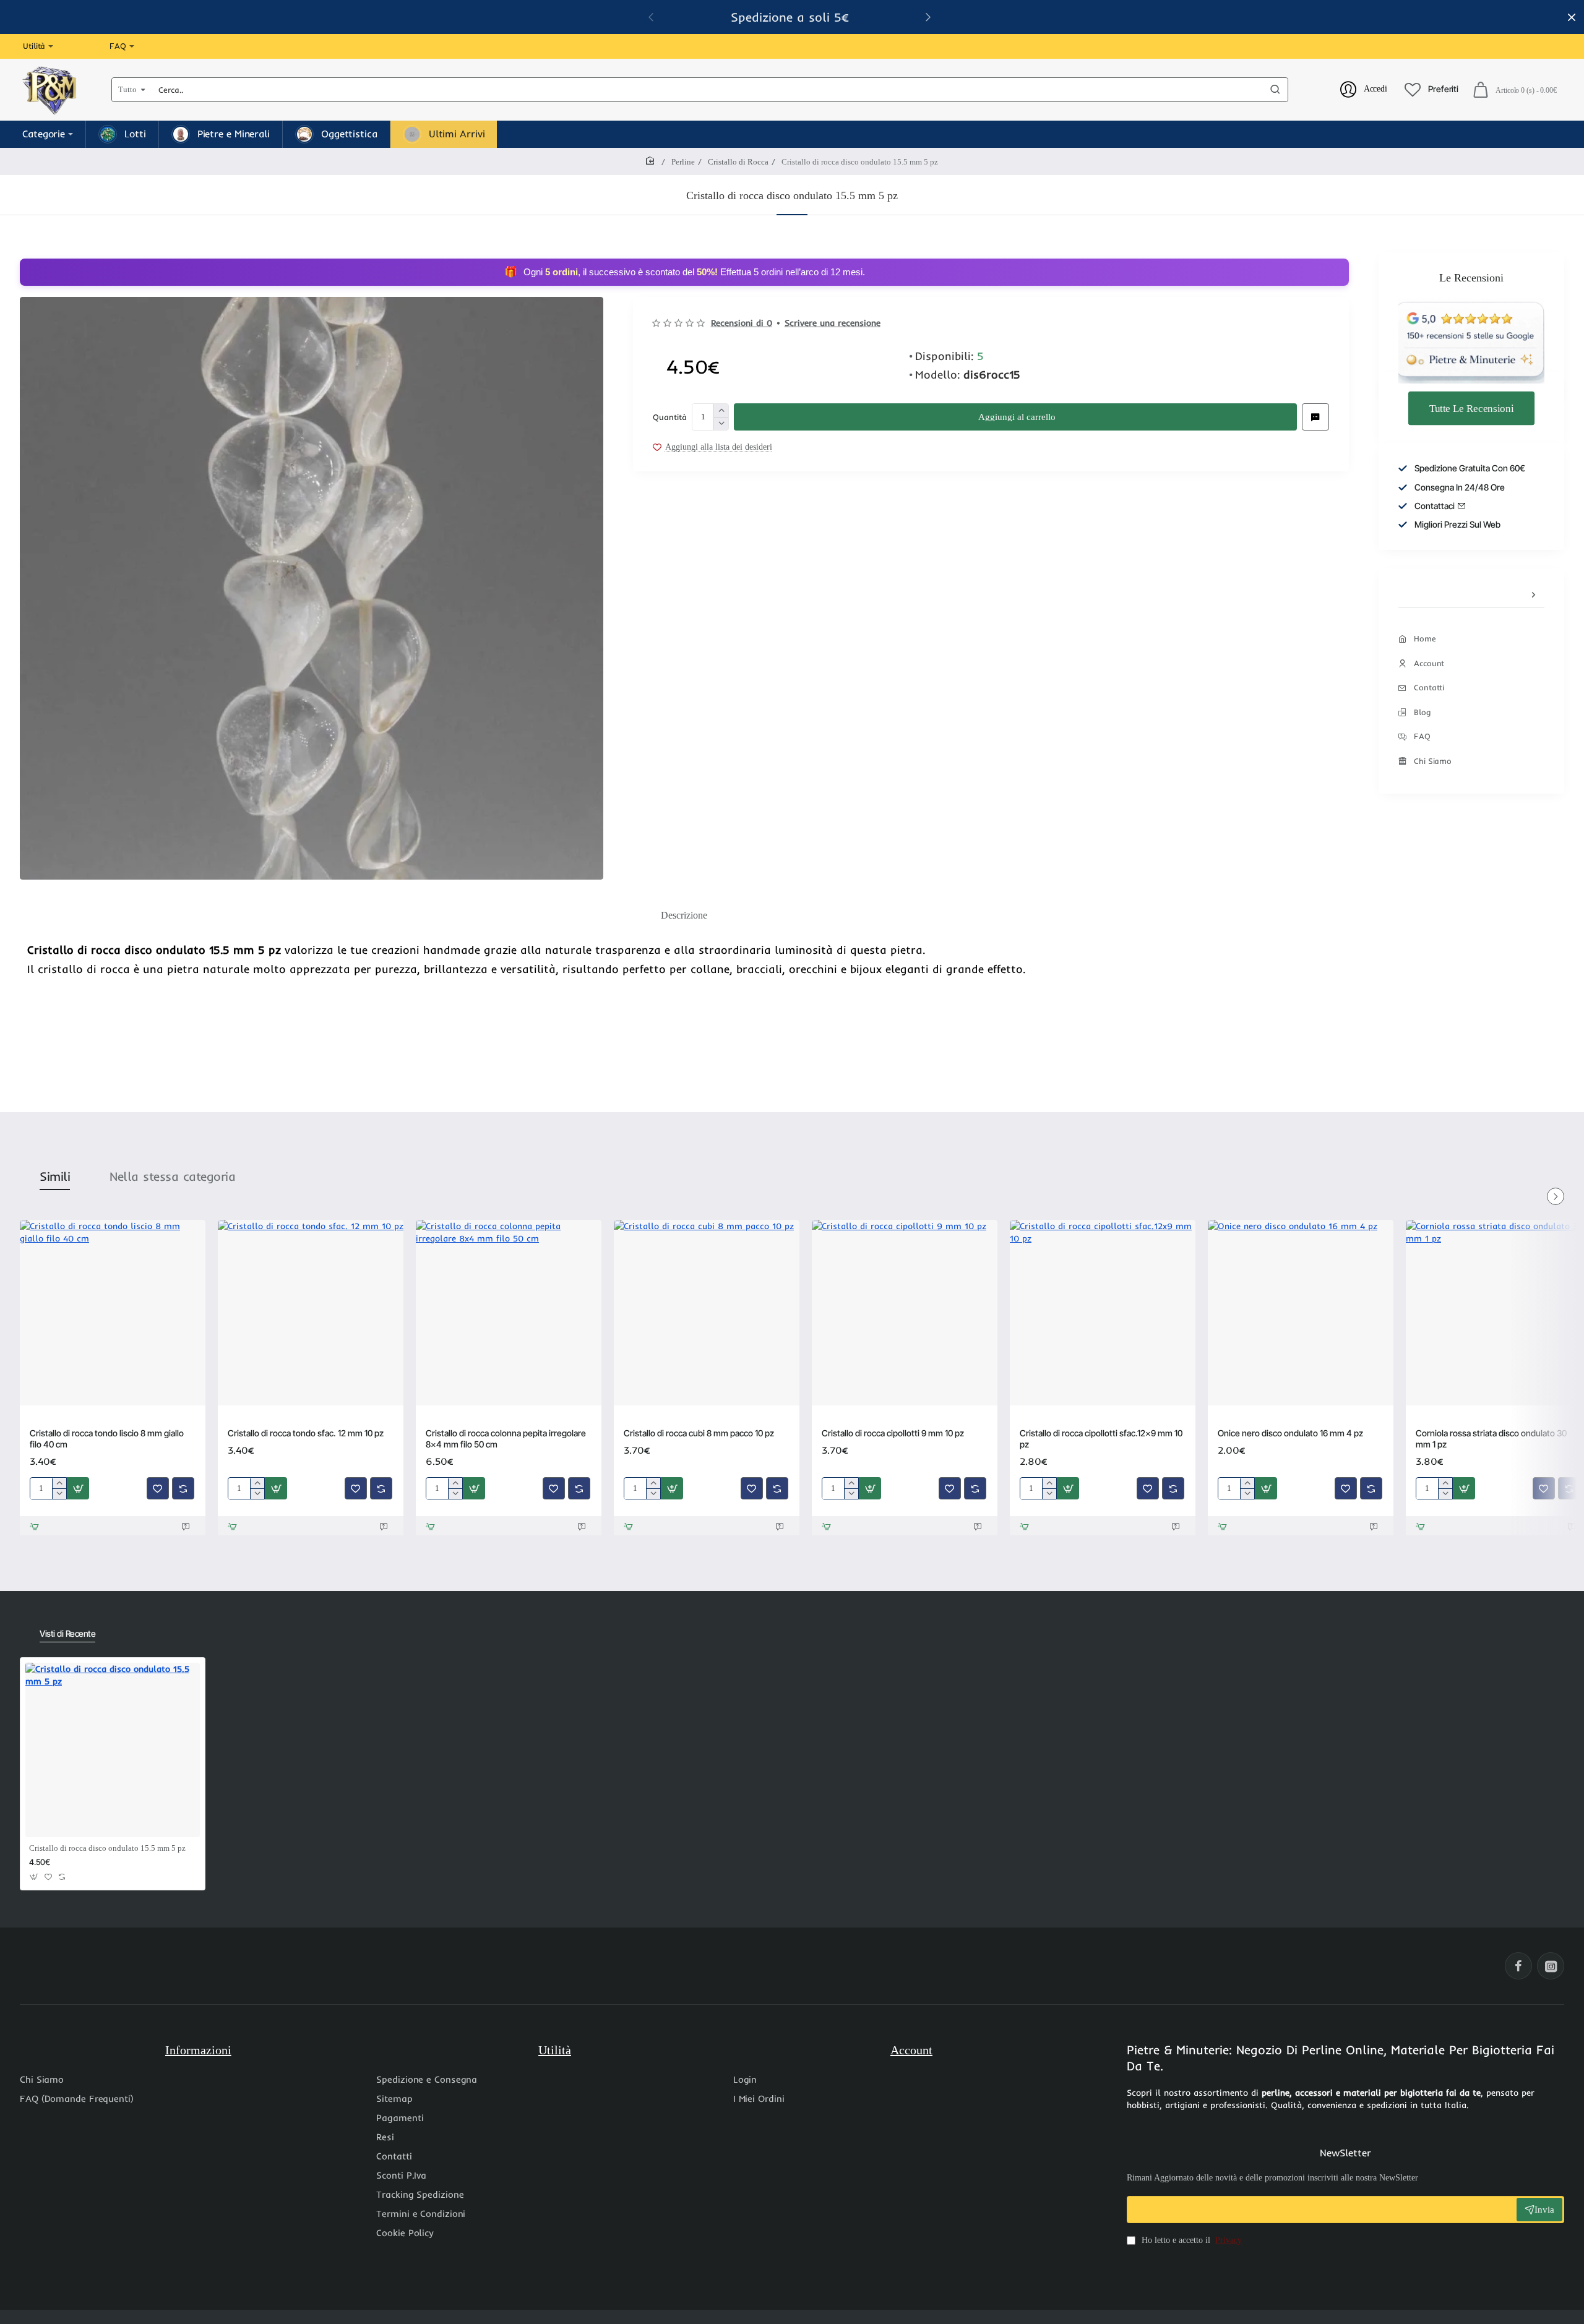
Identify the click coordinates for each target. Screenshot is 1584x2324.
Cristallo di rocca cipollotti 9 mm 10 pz (893, 1433)
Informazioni (198, 2050)
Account (911, 2050)
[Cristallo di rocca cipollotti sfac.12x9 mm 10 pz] (1103, 1313)
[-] (721, 423)
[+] (721, 410)
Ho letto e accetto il (1190, 2240)
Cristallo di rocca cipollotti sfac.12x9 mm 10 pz (1101, 1439)
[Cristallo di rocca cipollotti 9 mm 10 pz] (905, 1313)
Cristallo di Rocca (738, 162)
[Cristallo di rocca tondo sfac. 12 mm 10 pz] (311, 1313)
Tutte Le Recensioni (1471, 408)
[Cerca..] (1275, 90)
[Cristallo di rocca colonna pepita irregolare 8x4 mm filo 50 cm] (509, 1313)
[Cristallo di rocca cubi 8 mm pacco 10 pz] (707, 1313)
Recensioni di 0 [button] (742, 323)
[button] (1015, 417)
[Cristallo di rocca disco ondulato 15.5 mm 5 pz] (113, 1750)
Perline (683, 162)
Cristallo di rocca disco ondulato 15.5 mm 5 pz (107, 1848)
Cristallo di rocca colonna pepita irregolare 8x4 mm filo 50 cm (506, 1439)
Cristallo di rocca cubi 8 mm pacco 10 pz (699, 1433)
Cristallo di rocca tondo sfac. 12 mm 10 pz (306, 1433)
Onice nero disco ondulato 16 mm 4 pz (1290, 1433)
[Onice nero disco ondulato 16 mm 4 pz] (1301, 1313)
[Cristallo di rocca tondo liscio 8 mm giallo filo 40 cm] (113, 1313)
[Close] (1572, 17)
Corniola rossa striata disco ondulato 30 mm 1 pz (1491, 1439)
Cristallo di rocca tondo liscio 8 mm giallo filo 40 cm (107, 1439)
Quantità (670, 416)
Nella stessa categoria (172, 1176)
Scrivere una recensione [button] (833, 323)
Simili (55, 1176)
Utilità (555, 2050)
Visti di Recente (67, 1633)
